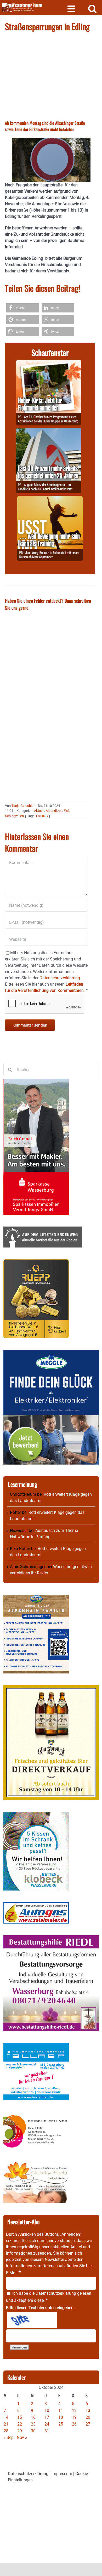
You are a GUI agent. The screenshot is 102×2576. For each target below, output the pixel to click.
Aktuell (39, 811)
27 (88, 2424)
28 (6, 2431)
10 (47, 2410)
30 (33, 2431)
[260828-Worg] (50, 499)
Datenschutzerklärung (56, 2293)
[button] (23, 308)
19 (74, 2417)
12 (74, 2410)
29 (20, 2431)
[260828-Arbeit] (49, 431)
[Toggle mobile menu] (72, 9)
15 (20, 2417)
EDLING (42, 816)
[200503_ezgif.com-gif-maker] (36, 1815)
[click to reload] (32, 2320)
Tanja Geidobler (23, 806)
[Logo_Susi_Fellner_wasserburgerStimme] (36, 2046)
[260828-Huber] (49, 363)
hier (89, 2266)
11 (61, 2410)
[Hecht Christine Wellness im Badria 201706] (36, 2164)
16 (33, 2417)
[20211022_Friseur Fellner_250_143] (36, 2115)
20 (88, 2417)
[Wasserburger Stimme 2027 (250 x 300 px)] (36, 1598)
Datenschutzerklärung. (60, 978)
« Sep (8, 2437)
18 (61, 2417)
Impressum (62, 2474)
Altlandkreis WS (58, 811)
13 (88, 2410)
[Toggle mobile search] (92, 9)
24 (47, 2424)
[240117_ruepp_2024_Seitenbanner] (36, 1262)
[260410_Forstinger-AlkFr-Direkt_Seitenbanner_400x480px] (51, 1688)
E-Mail (13, 2273)
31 (47, 2431)
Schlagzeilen (14, 816)
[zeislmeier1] (36, 1905)
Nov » (22, 2437)
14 (6, 2417)
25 (61, 2424)
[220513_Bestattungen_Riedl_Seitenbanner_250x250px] (51, 1938)
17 (47, 2417)
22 (20, 2424)
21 (6, 2424)
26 (74, 2424)
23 (33, 2424)
